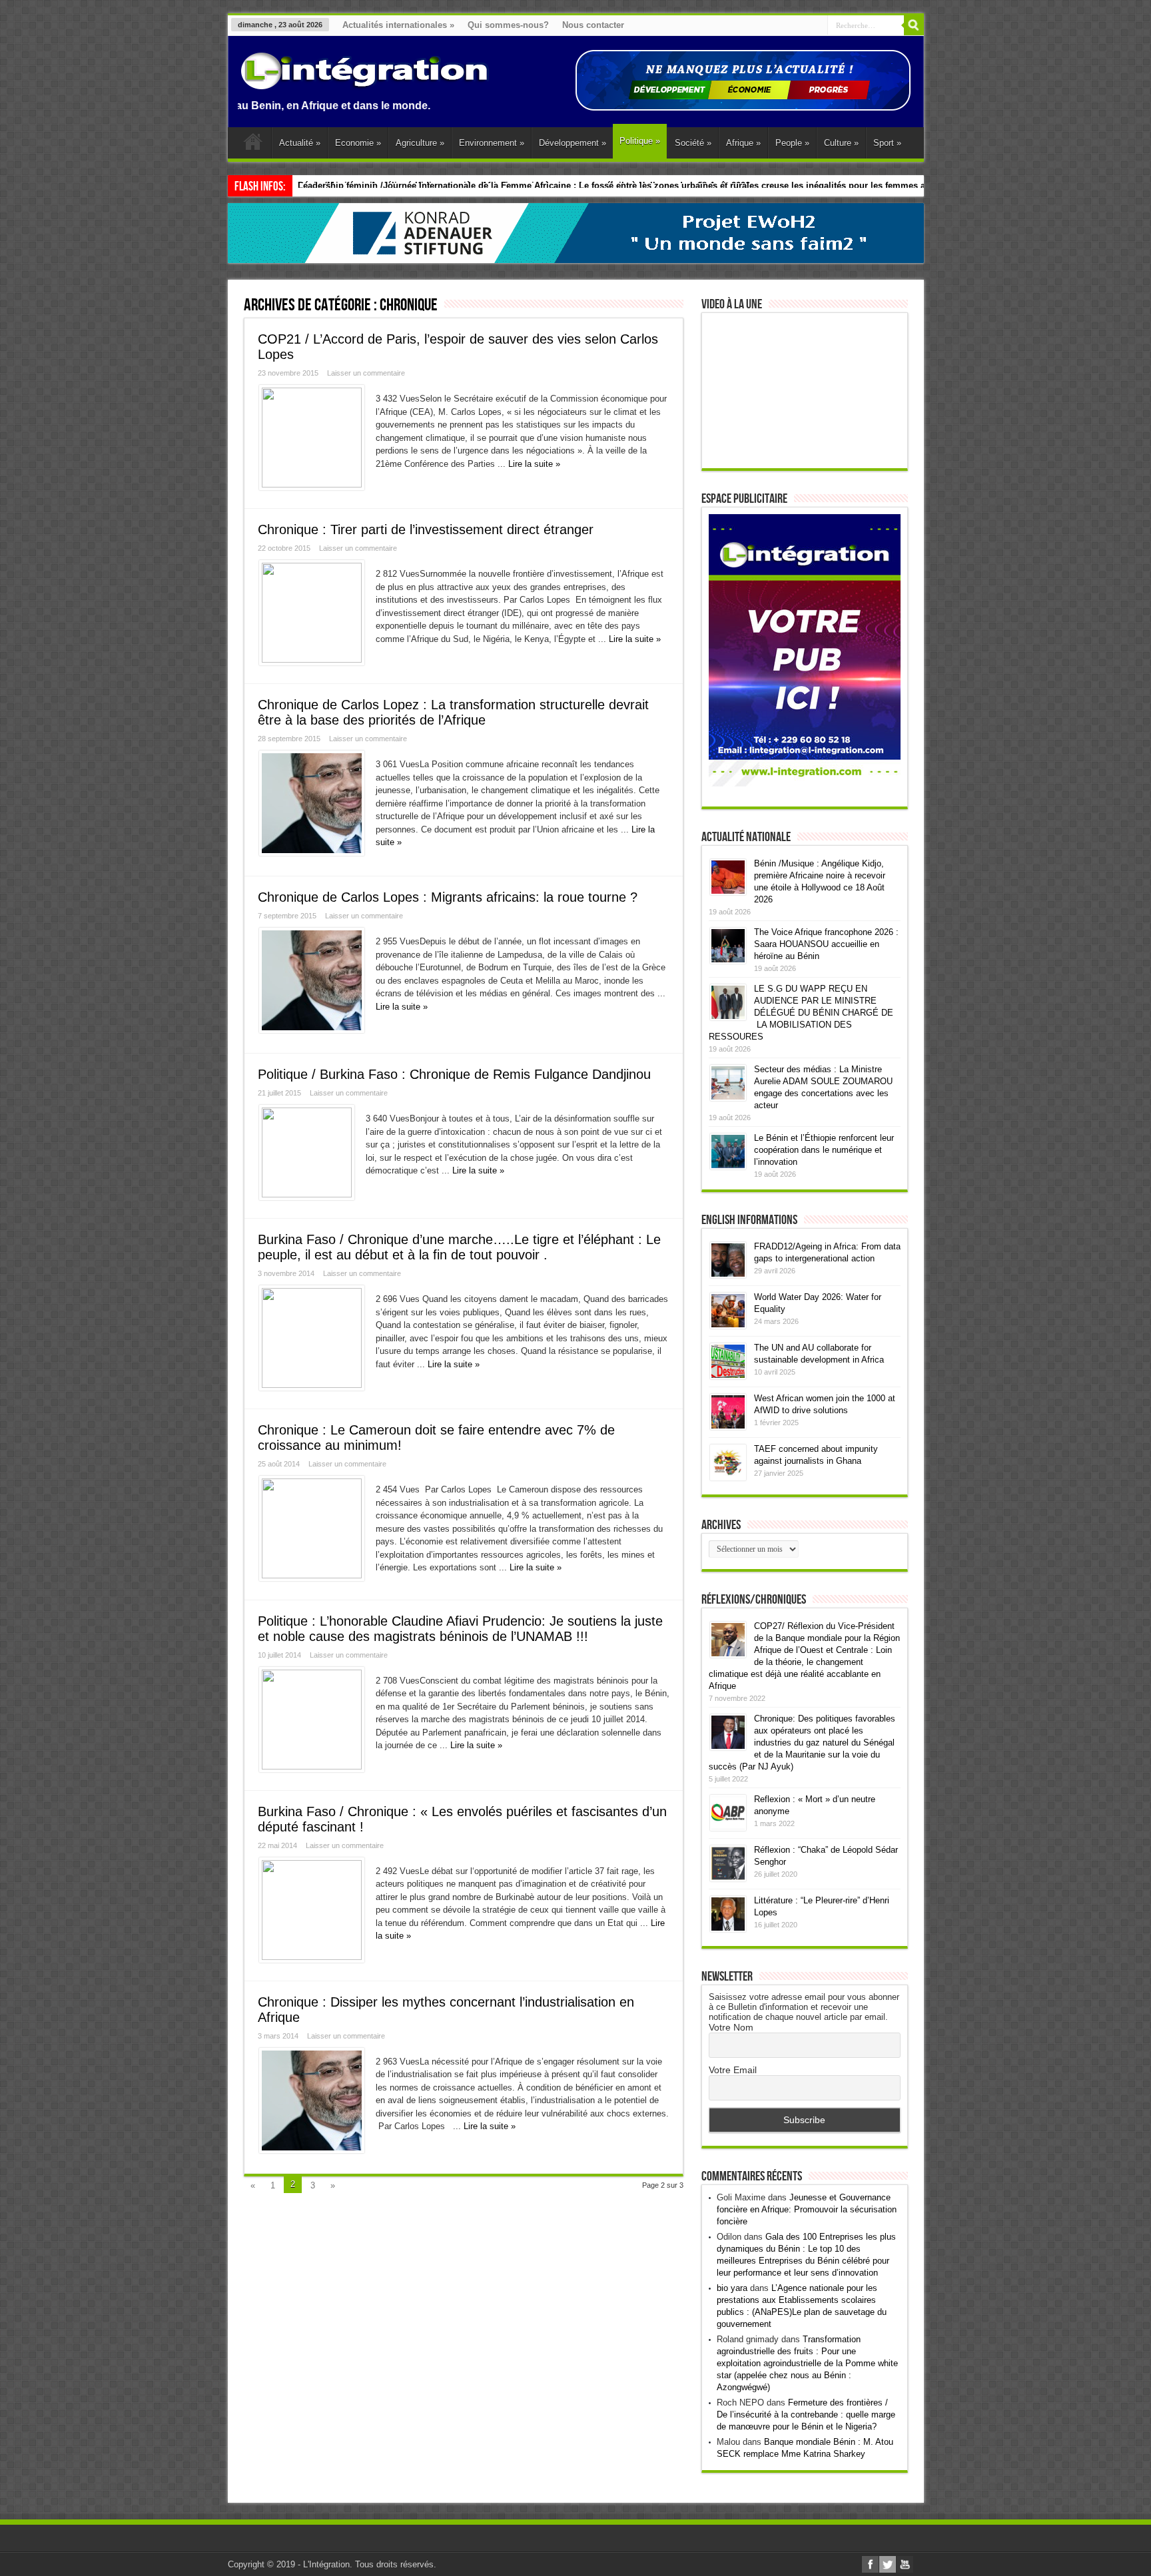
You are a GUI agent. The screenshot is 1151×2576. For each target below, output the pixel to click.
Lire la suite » (534, 464)
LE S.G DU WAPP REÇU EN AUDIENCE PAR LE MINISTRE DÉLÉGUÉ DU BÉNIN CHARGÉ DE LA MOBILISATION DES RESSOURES (801, 1013)
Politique (640, 141)
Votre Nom (731, 2027)
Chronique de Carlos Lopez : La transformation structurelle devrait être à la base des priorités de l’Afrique (453, 712)
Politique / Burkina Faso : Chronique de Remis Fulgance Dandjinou (454, 1074)
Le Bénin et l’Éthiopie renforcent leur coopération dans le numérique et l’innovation (824, 1150)
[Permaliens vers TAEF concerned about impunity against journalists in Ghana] (728, 1477)
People (792, 143)
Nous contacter (593, 25)
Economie (358, 143)
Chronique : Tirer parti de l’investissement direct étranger (426, 529)
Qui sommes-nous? (508, 25)
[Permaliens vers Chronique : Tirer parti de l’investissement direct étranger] (312, 660)
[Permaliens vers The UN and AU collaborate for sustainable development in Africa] (728, 1376)
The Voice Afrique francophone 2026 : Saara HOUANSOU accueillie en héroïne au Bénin (826, 944)
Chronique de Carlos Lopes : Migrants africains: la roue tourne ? (448, 897)
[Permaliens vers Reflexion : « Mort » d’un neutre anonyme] (728, 1828)
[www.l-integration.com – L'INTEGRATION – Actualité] (364, 83)
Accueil (253, 145)
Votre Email (733, 2070)
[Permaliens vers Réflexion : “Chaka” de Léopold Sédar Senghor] (728, 1878)
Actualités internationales (398, 25)
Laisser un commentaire (366, 373)
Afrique (743, 143)
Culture (841, 143)
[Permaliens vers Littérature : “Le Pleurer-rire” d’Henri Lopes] (728, 1929)
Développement (573, 143)
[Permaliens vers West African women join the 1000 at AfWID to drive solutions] (728, 1427)
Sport (887, 143)
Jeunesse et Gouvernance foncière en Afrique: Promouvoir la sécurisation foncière (807, 2209)
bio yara (732, 2288)
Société (693, 143)
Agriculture (420, 143)
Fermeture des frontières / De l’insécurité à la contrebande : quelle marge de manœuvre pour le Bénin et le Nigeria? (806, 2415)
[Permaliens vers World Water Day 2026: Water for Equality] (728, 1326)
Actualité (300, 143)
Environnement (492, 143)
